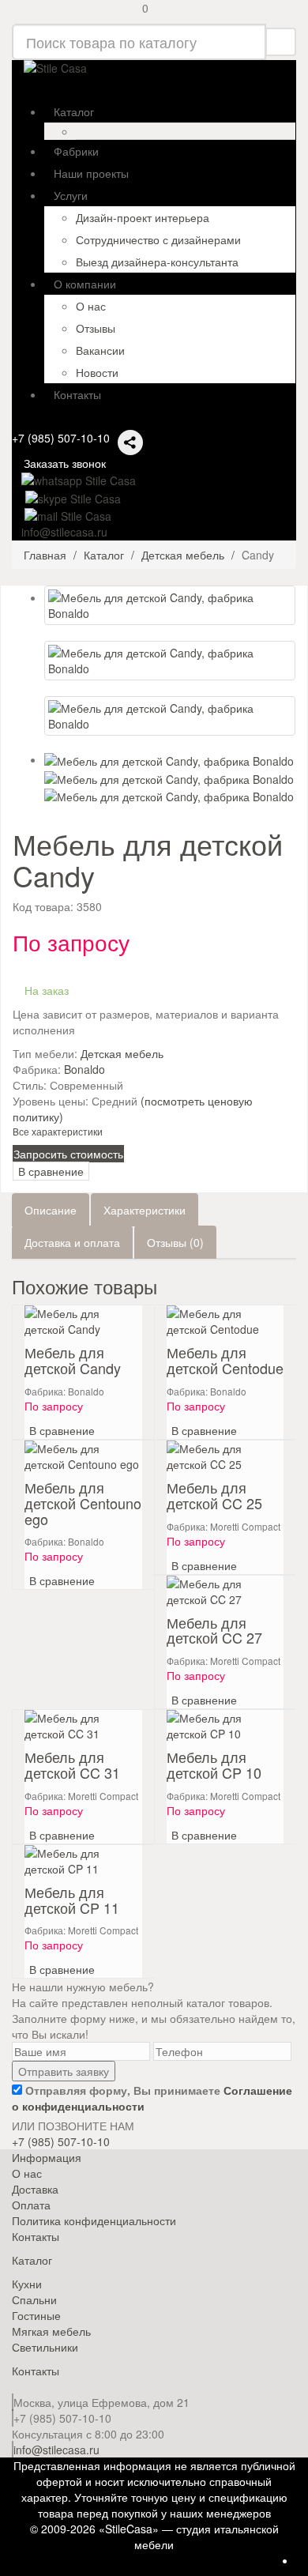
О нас (91, 306)
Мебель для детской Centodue (225, 1360)
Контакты (36, 2236)
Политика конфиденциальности (94, 2220)
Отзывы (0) (175, 1242)
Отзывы (96, 328)
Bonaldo (85, 1069)
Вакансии (100, 350)
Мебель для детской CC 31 (72, 1764)
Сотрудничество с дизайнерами (158, 239)
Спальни (34, 2299)
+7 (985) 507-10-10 (61, 438)
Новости (97, 372)
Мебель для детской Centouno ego (83, 1503)
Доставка (35, 2189)
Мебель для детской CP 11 (72, 1900)
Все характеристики (58, 1131)
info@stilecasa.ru (56, 2450)
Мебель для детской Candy (73, 1360)
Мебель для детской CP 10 (214, 1764)
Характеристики (145, 1210)
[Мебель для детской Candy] (170, 605)
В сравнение (51, 1171)
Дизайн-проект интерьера (143, 217)
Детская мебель (122, 1053)
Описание (51, 1210)
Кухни (27, 2284)
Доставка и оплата (72, 1242)
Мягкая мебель (51, 2331)
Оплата (31, 2205)
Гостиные (36, 2315)
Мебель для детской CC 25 (214, 1495)
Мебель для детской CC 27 (214, 1630)
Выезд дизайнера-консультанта (157, 262)
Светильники (45, 2347)
